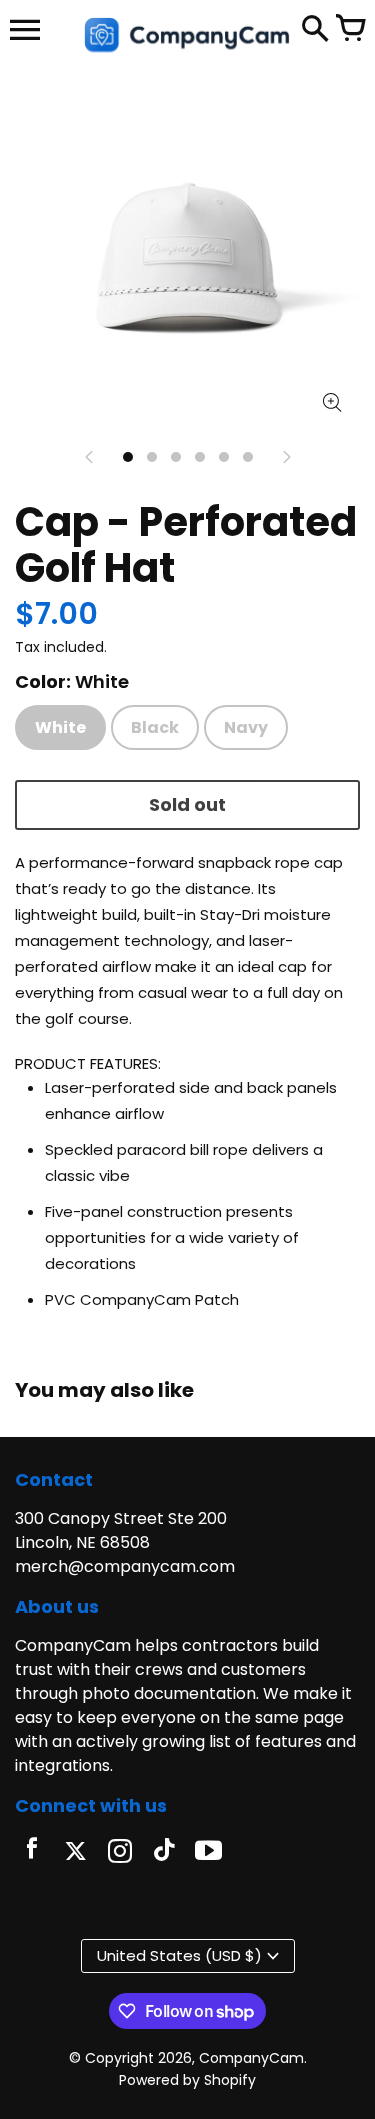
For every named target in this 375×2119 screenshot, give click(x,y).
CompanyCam (251, 2058)
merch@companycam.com (125, 1566)
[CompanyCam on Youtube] (208, 1853)
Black (155, 727)
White (60, 727)
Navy (246, 727)
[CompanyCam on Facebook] (32, 1853)
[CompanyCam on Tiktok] (164, 1853)
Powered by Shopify (187, 2080)
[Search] (315, 30)
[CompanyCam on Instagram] (120, 1853)
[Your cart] (350, 30)
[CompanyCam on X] (76, 1853)
